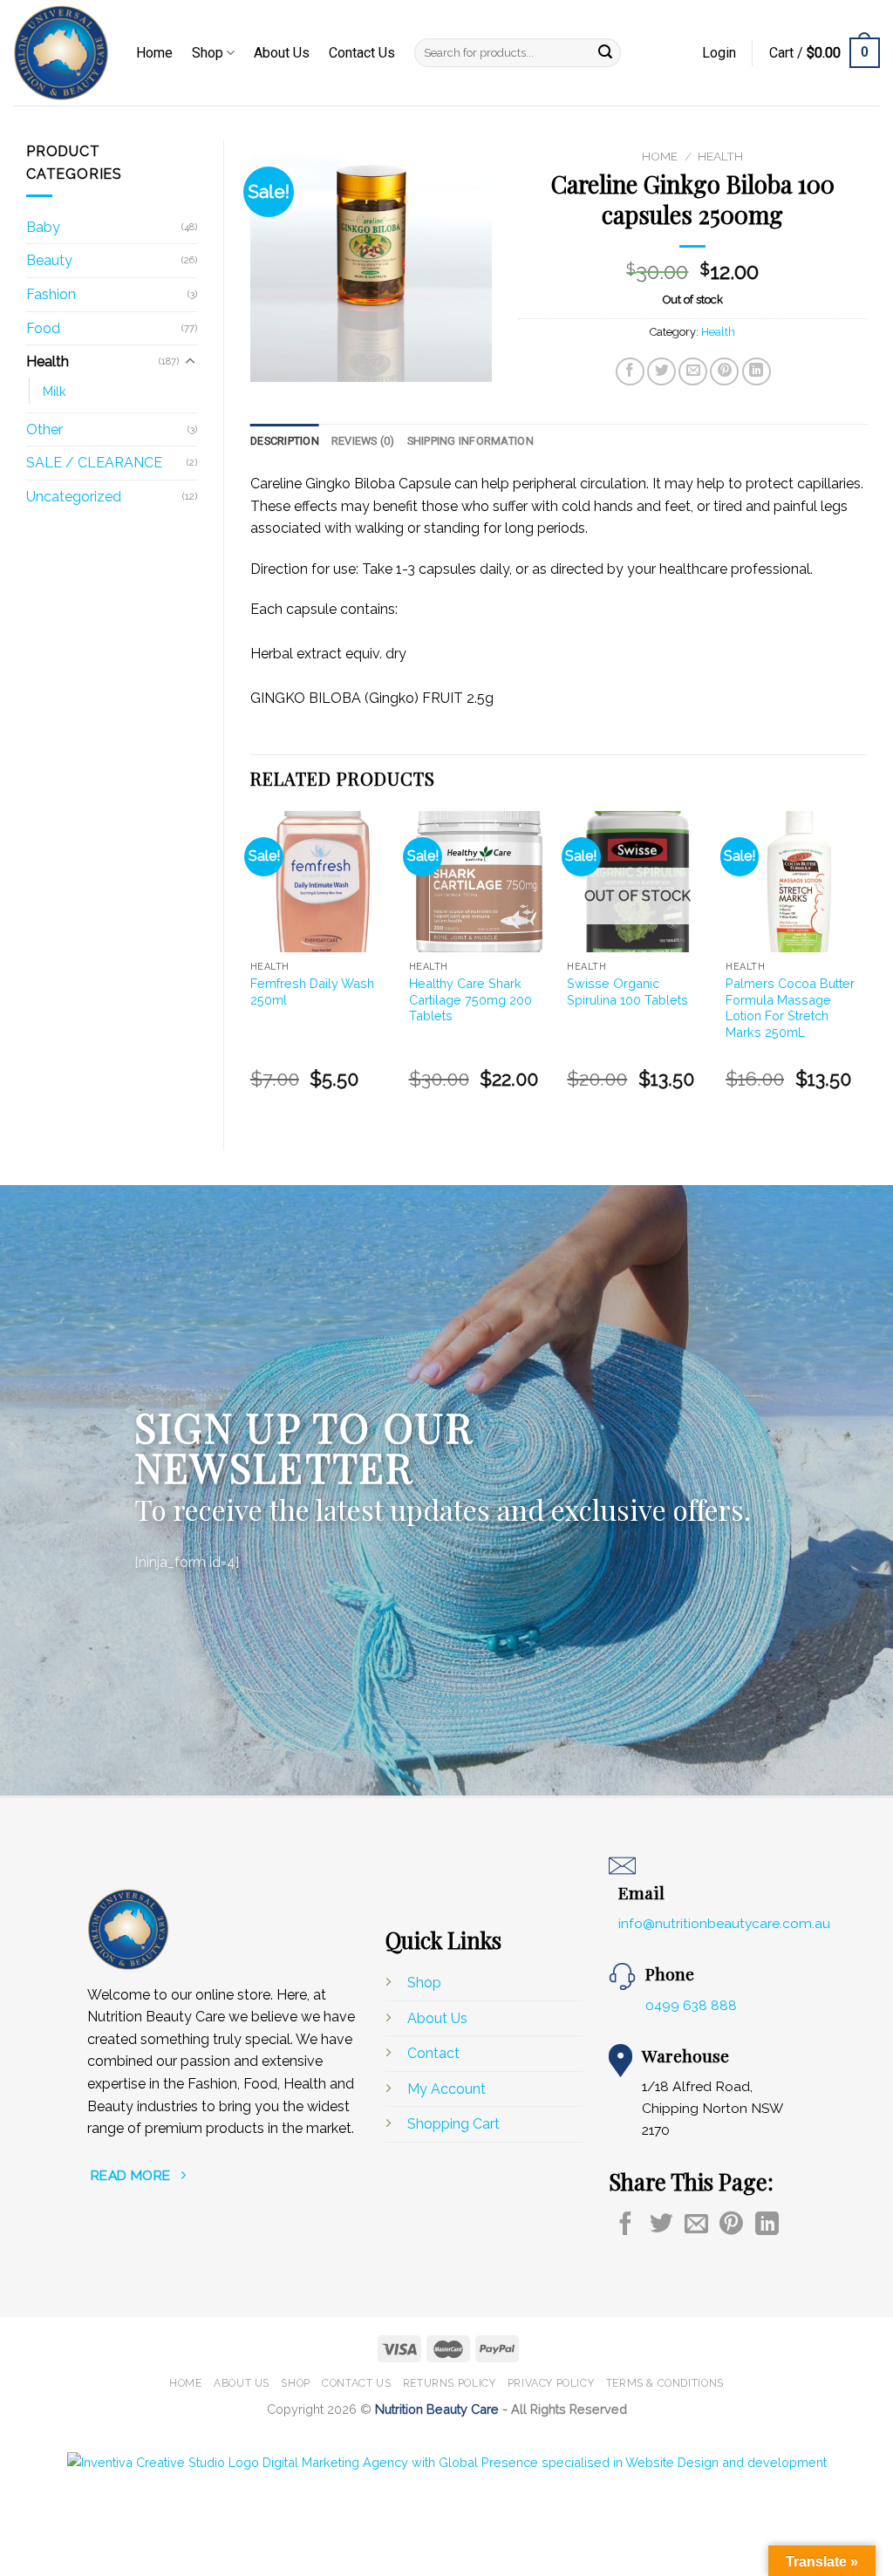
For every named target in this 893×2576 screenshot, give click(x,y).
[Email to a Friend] (693, 372)
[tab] (285, 441)
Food (43, 328)
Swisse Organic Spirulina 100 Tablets (627, 992)
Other (44, 429)
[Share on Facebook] (630, 372)
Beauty (49, 260)
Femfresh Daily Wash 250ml (312, 992)
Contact (433, 2053)
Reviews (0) (363, 441)
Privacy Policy (551, 2383)
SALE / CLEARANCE (94, 463)
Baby (43, 227)
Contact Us (362, 53)
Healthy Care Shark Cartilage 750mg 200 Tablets (470, 999)
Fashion (51, 294)
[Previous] (251, 966)
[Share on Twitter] (661, 372)
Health (48, 361)
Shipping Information (470, 441)
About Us (282, 53)
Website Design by (442, 2435)
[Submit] (605, 53)
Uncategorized (74, 497)
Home (154, 53)
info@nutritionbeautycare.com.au (724, 1923)
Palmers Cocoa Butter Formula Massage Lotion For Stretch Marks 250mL (790, 1008)
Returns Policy (450, 2383)
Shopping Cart (453, 2124)
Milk (55, 391)
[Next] (866, 966)
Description (285, 441)
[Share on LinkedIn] (757, 372)
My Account (448, 2089)
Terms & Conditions (665, 2383)
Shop (208, 53)
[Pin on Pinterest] (724, 372)
